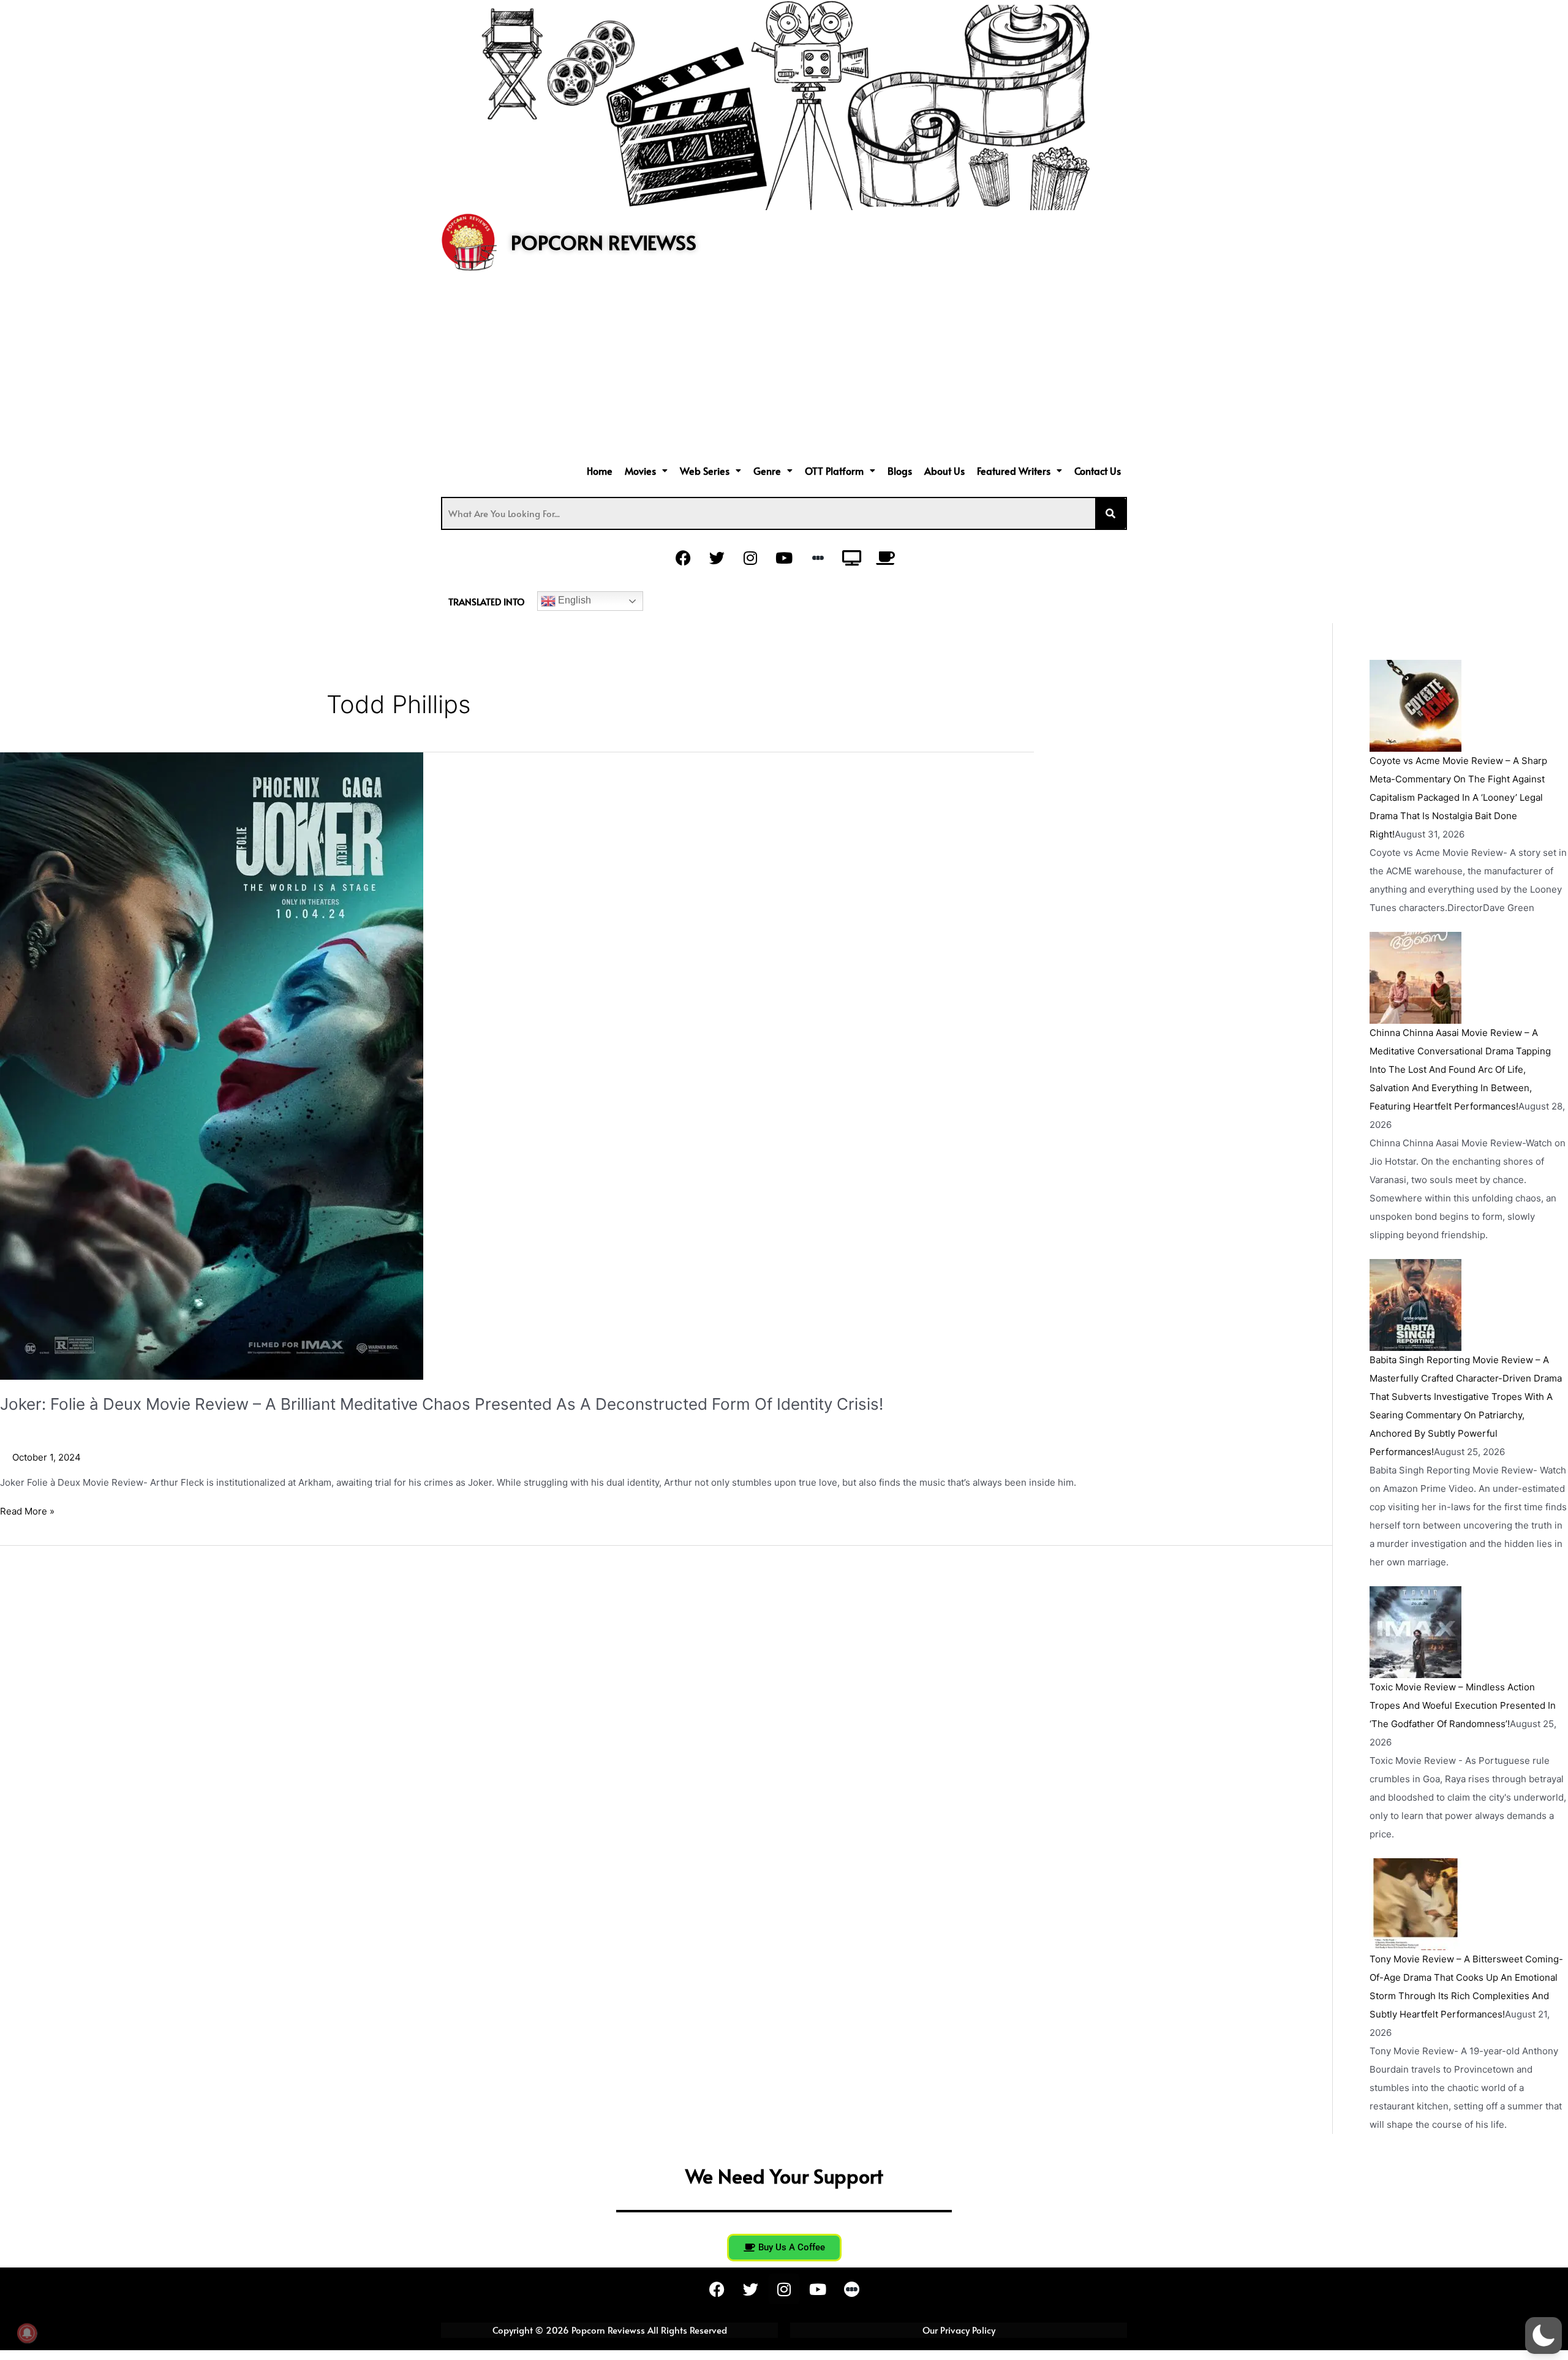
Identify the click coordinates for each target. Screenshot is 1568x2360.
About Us (944, 471)
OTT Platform (834, 471)
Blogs (900, 471)
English (573, 600)
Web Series (705, 471)
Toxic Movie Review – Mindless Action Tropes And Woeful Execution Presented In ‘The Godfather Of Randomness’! (1463, 1705)
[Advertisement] (784, 369)
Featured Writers (1014, 471)
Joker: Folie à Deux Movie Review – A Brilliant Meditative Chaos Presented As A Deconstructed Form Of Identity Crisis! (442, 1404)
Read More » (27, 1511)
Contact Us (1098, 471)
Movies (640, 471)
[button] (646, 471)
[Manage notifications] (27, 2333)
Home (600, 471)
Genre (767, 471)
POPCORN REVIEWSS (604, 242)
